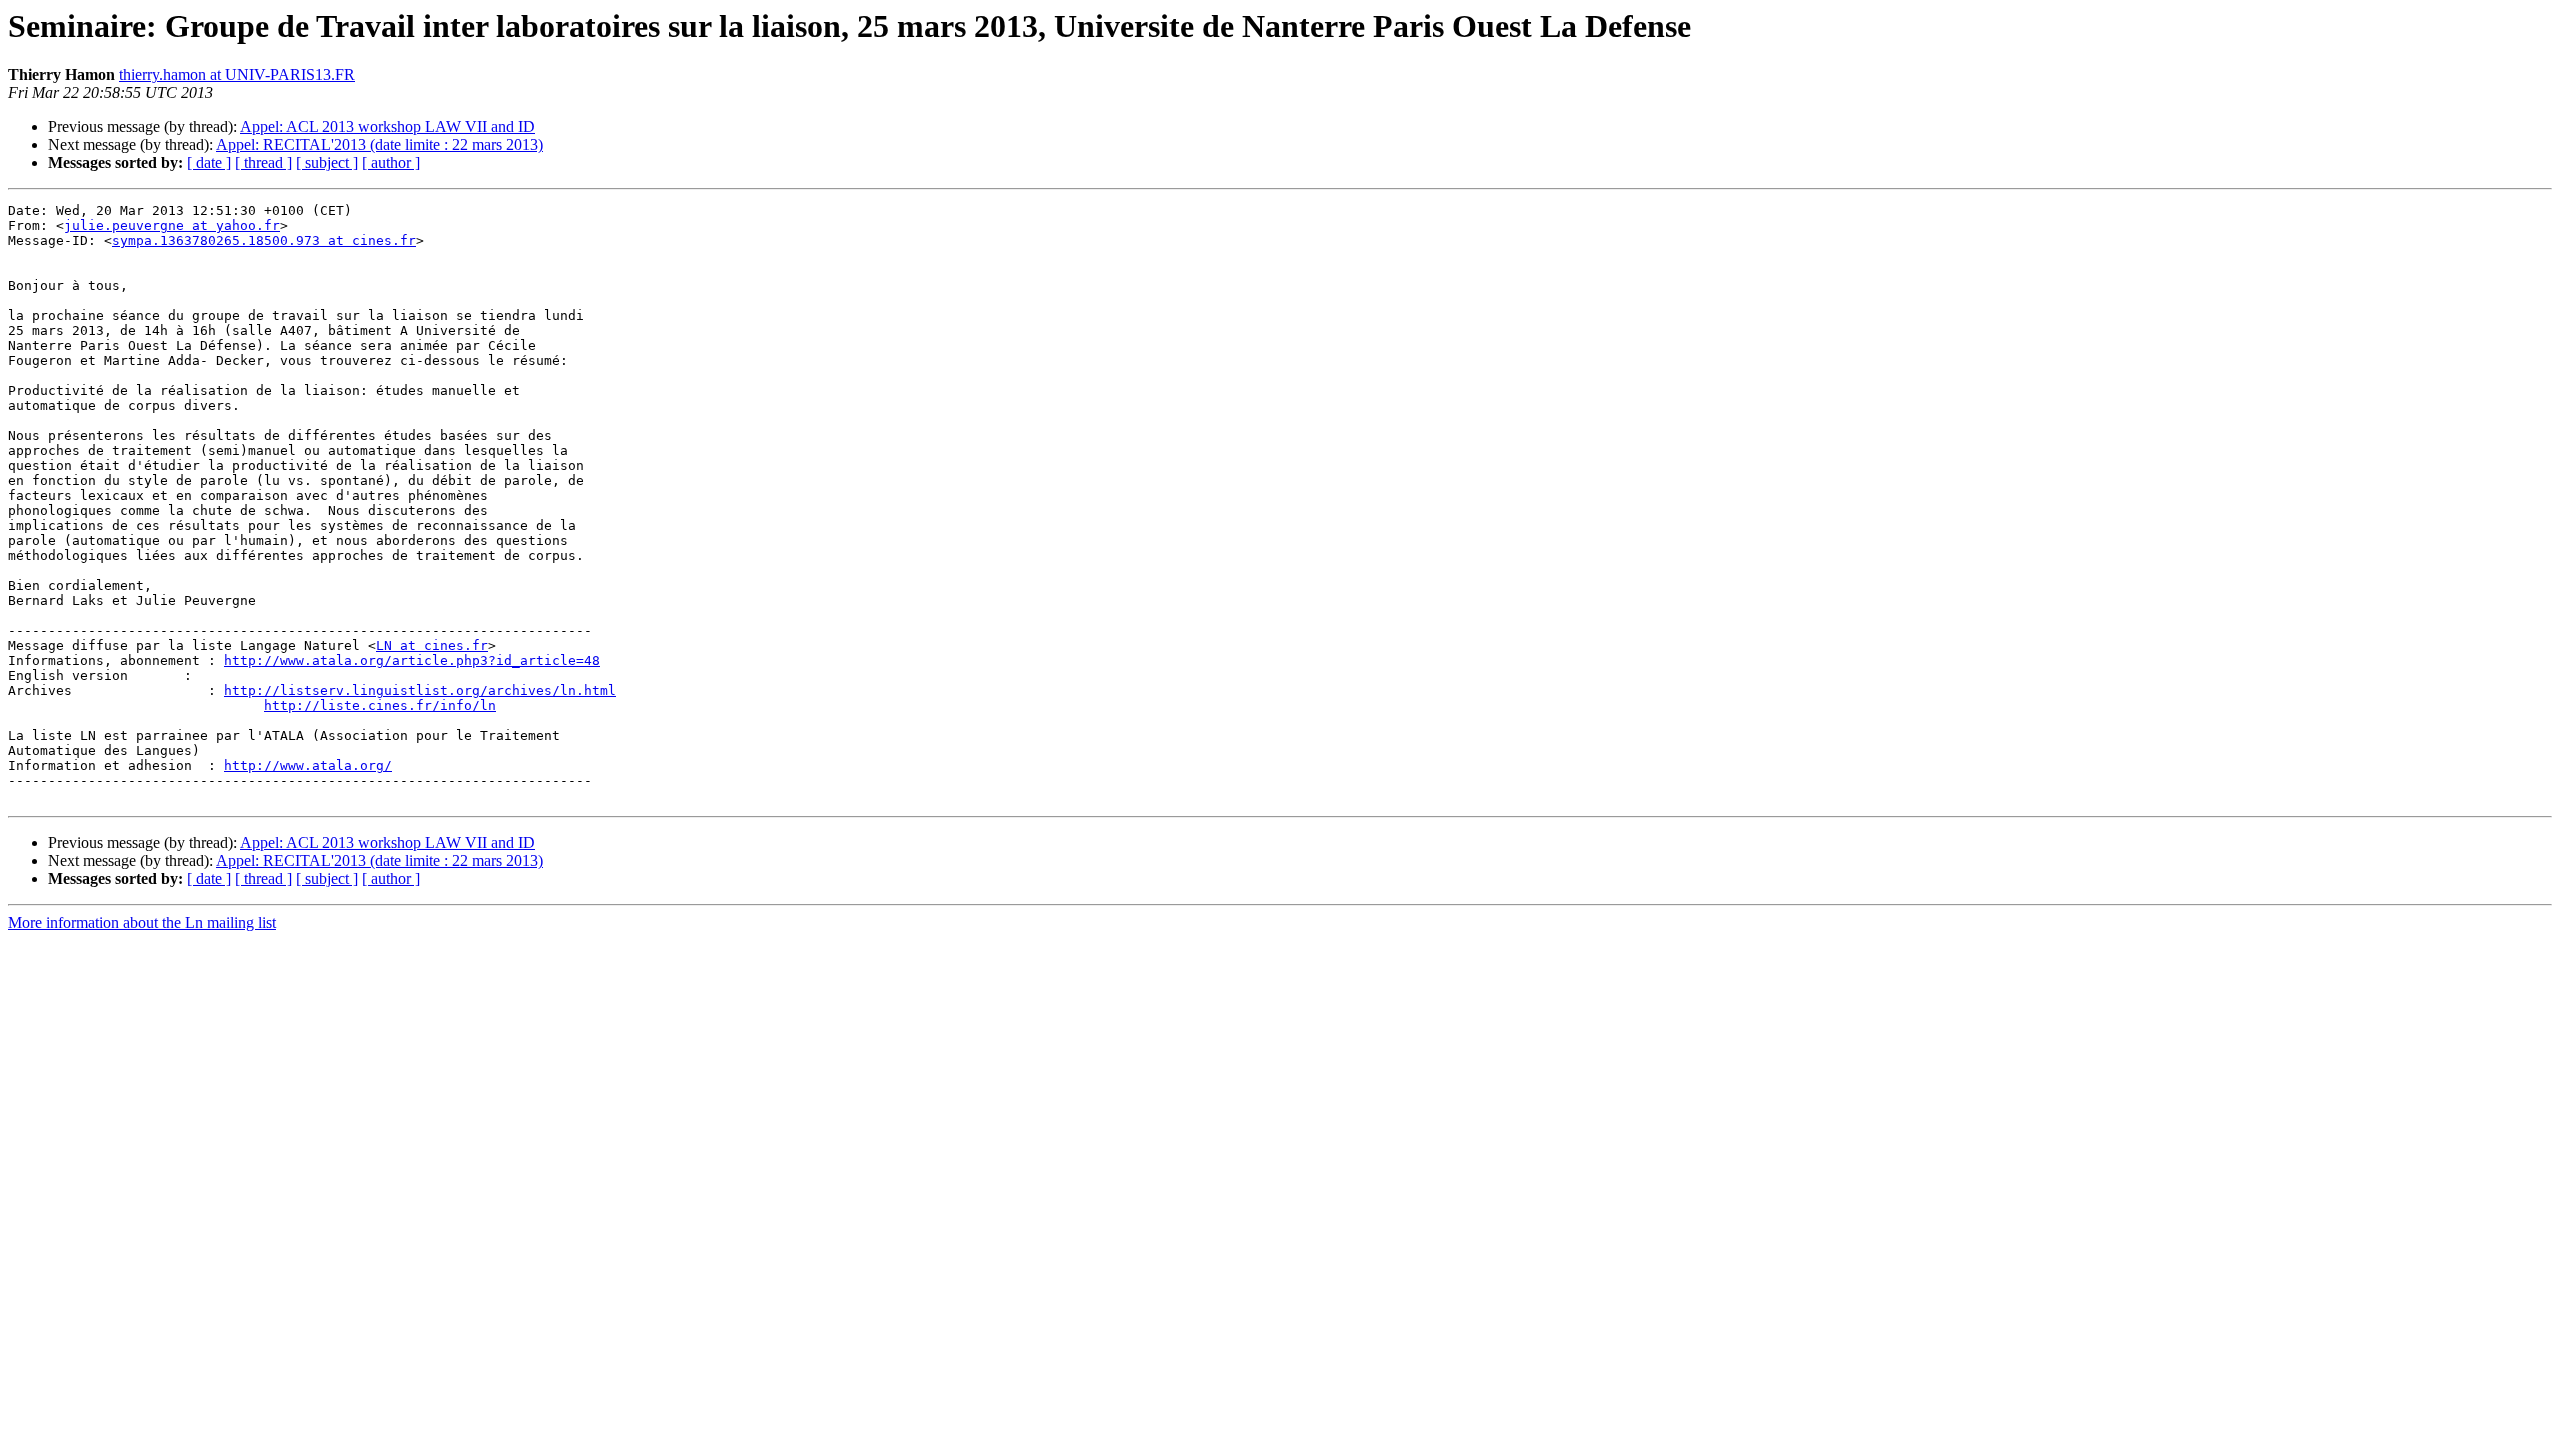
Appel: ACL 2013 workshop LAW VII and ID (387, 126)
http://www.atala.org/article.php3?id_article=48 (412, 660)
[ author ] (391, 162)
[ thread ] (263, 162)
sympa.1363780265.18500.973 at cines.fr (264, 240)
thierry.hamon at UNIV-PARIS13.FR (237, 74)
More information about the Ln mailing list (142, 922)
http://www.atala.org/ (308, 765)
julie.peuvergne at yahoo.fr (172, 225)
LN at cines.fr (432, 645)
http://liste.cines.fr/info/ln (380, 705)
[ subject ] (327, 162)
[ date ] (209, 162)
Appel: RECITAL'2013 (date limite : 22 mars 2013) (379, 144)
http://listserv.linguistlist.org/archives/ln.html (420, 690)
